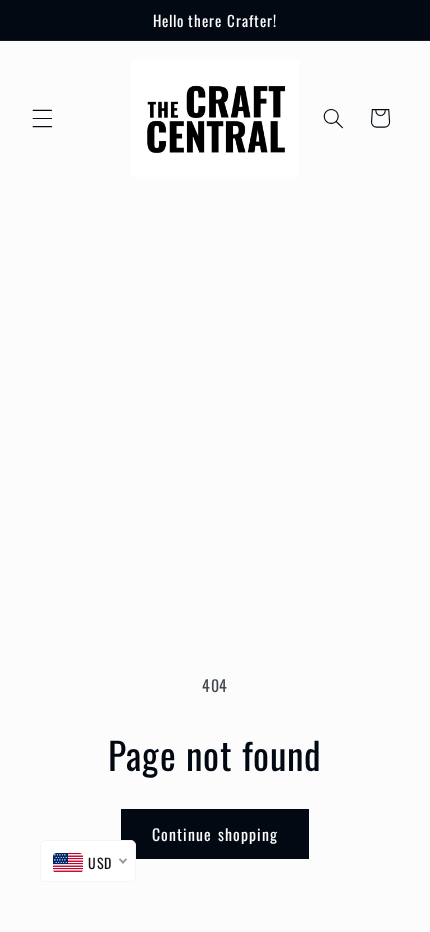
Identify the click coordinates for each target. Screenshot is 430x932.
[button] (42, 118)
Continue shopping (215, 834)
